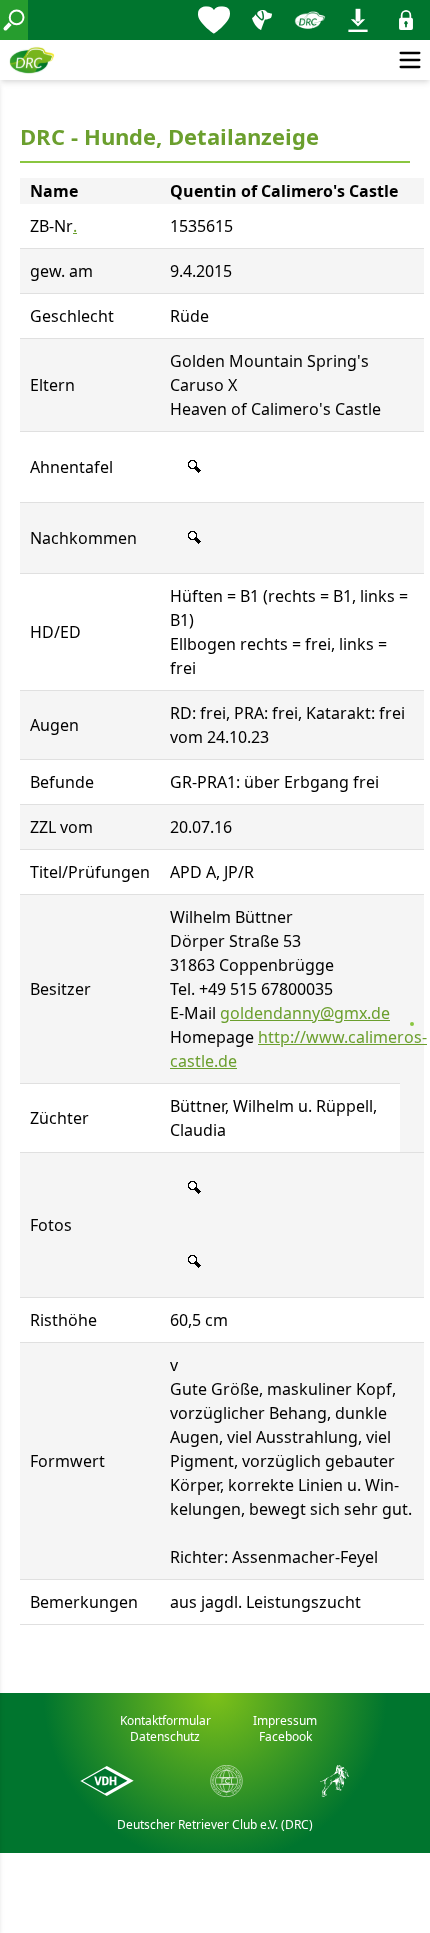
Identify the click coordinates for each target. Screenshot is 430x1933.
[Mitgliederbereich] (406, 20)
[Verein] (310, 20)
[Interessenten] (214, 20)
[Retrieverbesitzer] (262, 20)
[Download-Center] (358, 20)
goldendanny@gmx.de (305, 1013)
